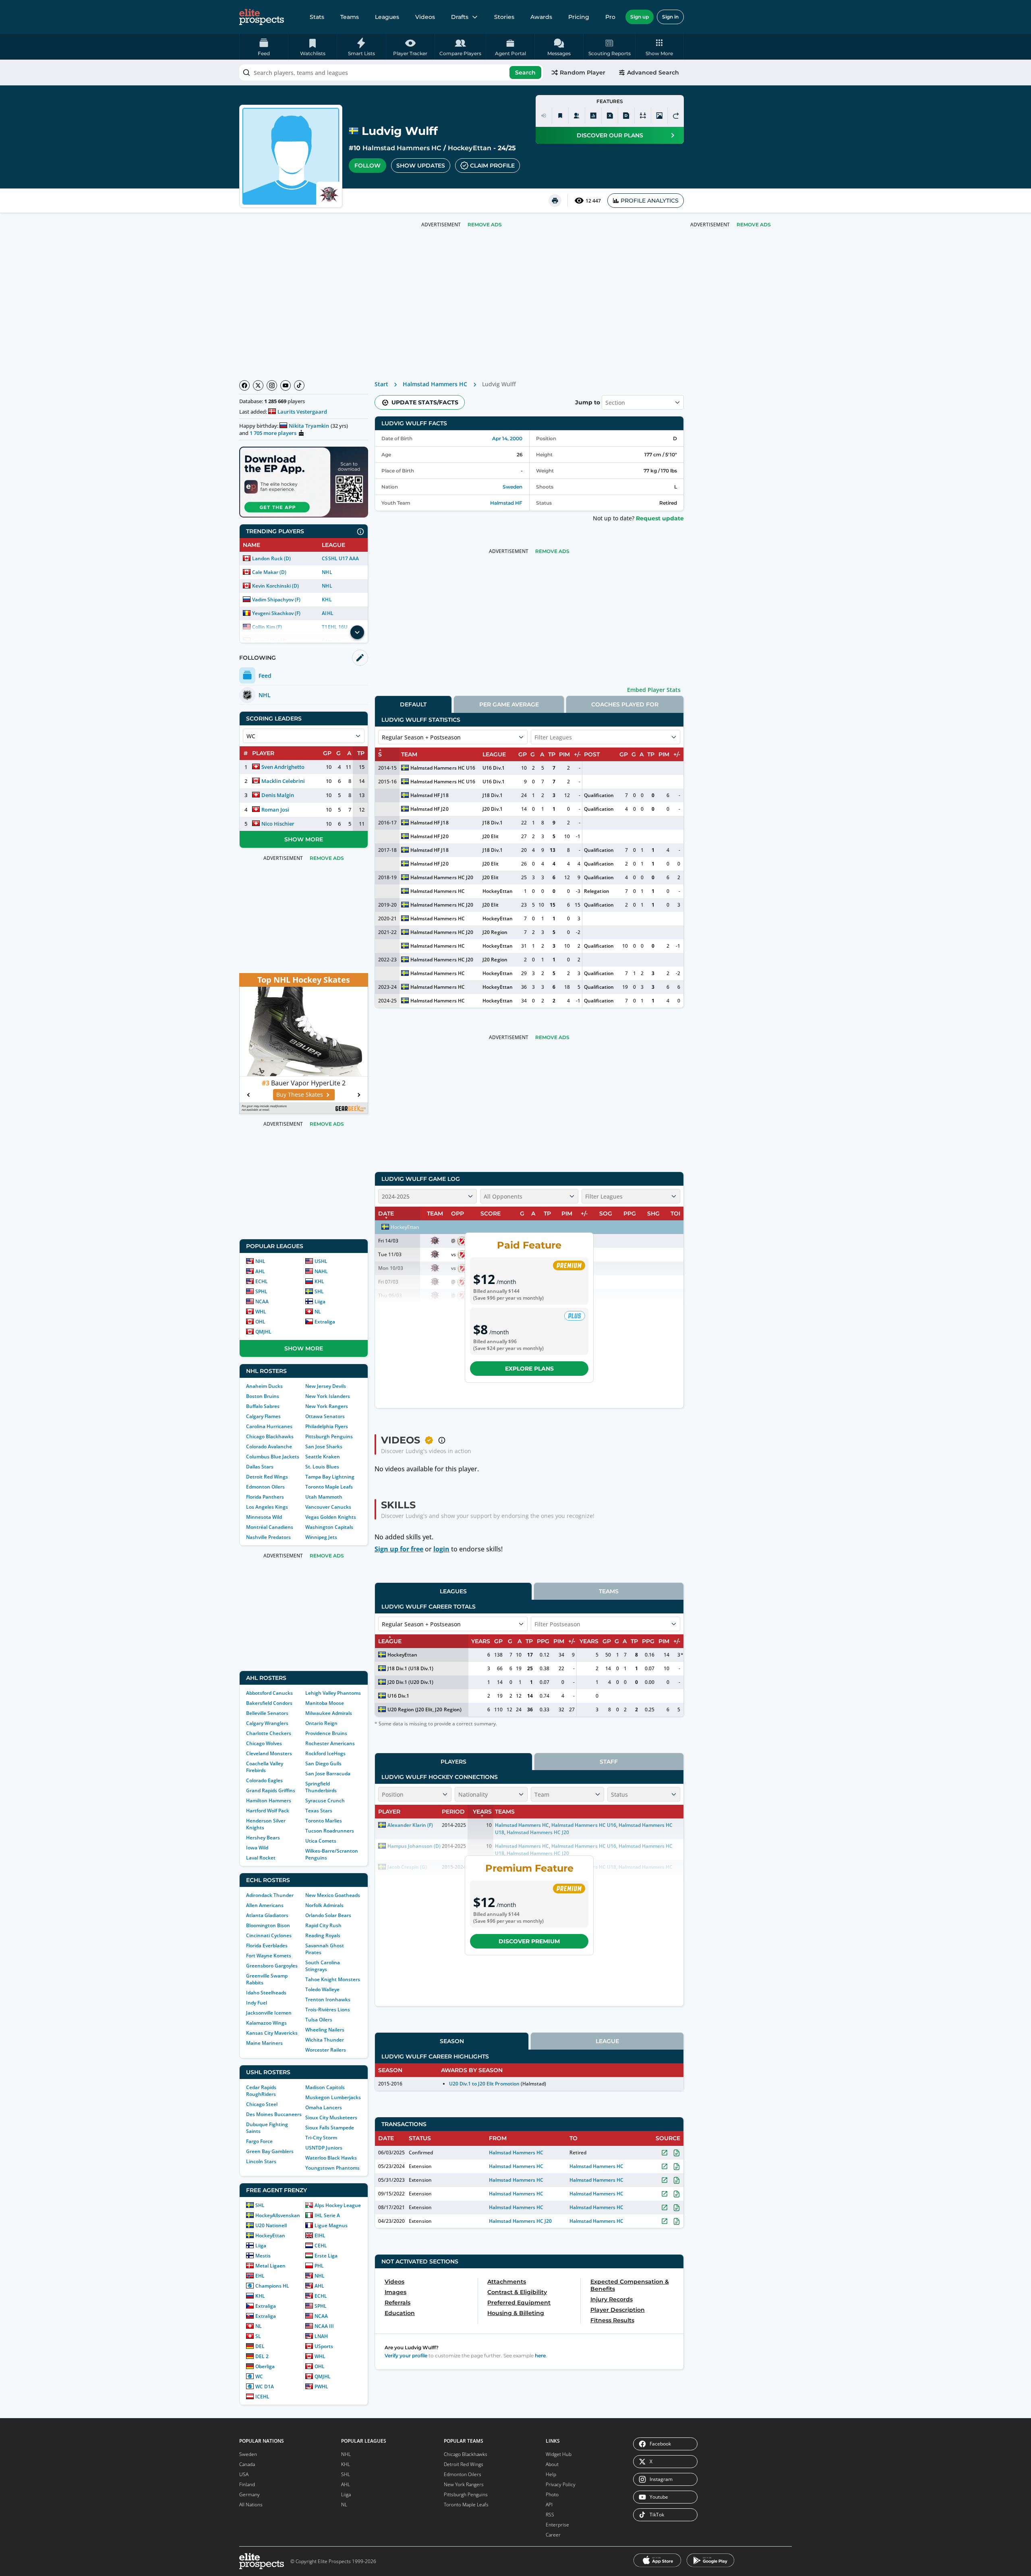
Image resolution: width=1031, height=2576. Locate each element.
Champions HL (272, 2286)
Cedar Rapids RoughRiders (261, 2091)
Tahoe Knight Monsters (333, 1979)
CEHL (321, 2246)
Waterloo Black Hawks (331, 2158)
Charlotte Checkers (269, 1733)
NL (318, 1312)
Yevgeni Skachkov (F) (276, 613)
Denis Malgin (278, 795)
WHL (261, 1312)
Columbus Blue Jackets (273, 1457)
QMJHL (263, 1332)
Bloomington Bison (268, 1925)
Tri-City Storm (321, 2138)
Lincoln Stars (261, 2161)
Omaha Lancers (324, 2107)
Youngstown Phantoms (332, 2168)
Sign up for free (399, 1549)
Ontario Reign (321, 1723)
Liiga (320, 1301)
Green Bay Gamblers (270, 2151)
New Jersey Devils (326, 1386)
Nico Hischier (278, 824)
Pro (610, 17)
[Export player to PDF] (626, 116)
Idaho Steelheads (266, 1993)
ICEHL (262, 2397)
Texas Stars (319, 1811)
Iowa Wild (257, 1848)
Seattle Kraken (323, 1457)
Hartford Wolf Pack (268, 1811)
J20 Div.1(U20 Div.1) (410, 1682)
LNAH (321, 2336)
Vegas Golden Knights (331, 1517)
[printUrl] (555, 201)
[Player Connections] (577, 116)
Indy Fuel (257, 2003)
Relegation (596, 891)
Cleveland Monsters (269, 1753)
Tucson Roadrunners (330, 1831)
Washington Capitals (329, 1527)
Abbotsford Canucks (269, 1693)
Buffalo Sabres (263, 1406)
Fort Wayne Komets (269, 1956)
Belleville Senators (267, 1713)
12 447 (593, 201)
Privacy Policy (561, 2484)
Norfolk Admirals (324, 1905)
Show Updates (421, 166)
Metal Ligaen (270, 2266)
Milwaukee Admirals (329, 1713)
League (607, 2041)
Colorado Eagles (264, 1780)
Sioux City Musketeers (331, 2117)
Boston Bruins (263, 1396)
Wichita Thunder (325, 2040)
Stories (504, 17)
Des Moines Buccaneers (274, 2114)
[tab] (413, 704)
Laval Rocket (261, 1858)
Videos (425, 17)
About (552, 2464)
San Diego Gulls (323, 1763)
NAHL (321, 1271)
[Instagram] (272, 385)
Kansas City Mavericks (272, 2033)
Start (381, 384)
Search (525, 72)
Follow (367, 166)
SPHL (261, 1291)
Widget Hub (559, 2454)
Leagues (387, 17)
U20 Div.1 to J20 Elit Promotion (484, 2084)
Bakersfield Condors (269, 1703)
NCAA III (324, 2326)
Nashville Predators (268, 1537)
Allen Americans (265, 1905)
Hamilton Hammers (269, 1801)
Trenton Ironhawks (328, 1999)
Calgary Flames (263, 1416)
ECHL (262, 1281)
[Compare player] (643, 116)
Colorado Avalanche (269, 1446)
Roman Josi (275, 810)
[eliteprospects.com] (262, 17)
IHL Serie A (327, 2215)
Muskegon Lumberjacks (333, 2097)
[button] (659, 47)
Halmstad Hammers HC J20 (442, 877)
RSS (550, 2515)
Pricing (579, 17)
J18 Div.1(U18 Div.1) (410, 1668)
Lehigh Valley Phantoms (333, 1693)
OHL (260, 1322)
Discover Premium (529, 1941)
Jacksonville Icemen (269, 2013)
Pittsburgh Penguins (329, 1436)
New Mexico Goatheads (333, 1895)
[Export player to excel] (610, 116)
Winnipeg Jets (321, 1537)
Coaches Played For (625, 704)
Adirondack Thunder (270, 1895)
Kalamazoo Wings (266, 2023)
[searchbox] (391, 72)
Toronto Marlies (324, 1821)
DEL (260, 2346)
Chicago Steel (262, 2104)
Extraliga (325, 1322)
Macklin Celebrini (283, 781)
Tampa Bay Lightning (330, 1477)
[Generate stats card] (593, 116)
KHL (327, 599)
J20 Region (495, 932)
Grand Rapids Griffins (271, 1790)
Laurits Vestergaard (302, 412)
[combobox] (391, 72)
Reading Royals (323, 1935)
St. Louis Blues (322, 1467)
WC (259, 2376)
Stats (317, 17)
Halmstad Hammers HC (402, 148)
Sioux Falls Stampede (330, 2128)
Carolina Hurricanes (269, 1426)
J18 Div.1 (492, 795)
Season (452, 2041)
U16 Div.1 (493, 768)
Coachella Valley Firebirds (265, 1767)
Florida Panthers (265, 1497)
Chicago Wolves (264, 1743)
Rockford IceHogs (325, 1753)
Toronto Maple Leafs (329, 1487)
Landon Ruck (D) (271, 558)
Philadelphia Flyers (327, 1426)
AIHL (327, 613)
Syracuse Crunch (325, 1801)
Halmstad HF (506, 503)
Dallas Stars (260, 1467)
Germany (249, 2494)
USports (324, 2346)
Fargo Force (259, 2141)
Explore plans (529, 1369)
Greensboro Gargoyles (272, 1966)
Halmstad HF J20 (429, 809)
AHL (260, 1271)
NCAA (262, 1301)
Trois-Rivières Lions (328, 2010)
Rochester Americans (330, 1743)
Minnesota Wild (264, 1517)
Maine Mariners (264, 2043)
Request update (660, 518)
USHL (321, 1261)
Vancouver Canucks (328, 1507)
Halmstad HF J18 (429, 795)
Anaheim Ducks (264, 1386)
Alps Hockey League (338, 2205)
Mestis (263, 2256)
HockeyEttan (469, 148)
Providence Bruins (326, 1733)
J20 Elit (490, 836)
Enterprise (557, 2525)
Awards (541, 17)
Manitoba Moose (325, 1703)
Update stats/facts (425, 402)
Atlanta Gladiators (267, 1915)
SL (258, 2336)
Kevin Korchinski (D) (275, 586)
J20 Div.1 (492, 809)
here (540, 2355)
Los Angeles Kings (267, 1507)
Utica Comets (321, 1841)
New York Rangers (327, 1406)
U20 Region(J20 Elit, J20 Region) (424, 1709)
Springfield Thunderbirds (321, 1787)
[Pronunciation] (544, 116)
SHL (319, 1291)
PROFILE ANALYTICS (650, 201)
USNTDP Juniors (324, 2148)
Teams (350, 17)
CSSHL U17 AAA (340, 558)
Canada (247, 2464)
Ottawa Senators (325, 1416)
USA (244, 2474)
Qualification (599, 795)
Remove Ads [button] (754, 225)
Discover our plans (610, 135)
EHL (260, 2276)
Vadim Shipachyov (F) (276, 599)
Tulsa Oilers (319, 2020)
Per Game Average (509, 704)
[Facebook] (244, 385)
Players (453, 1762)
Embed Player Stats (654, 690)
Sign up (640, 17)
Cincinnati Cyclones (269, 1935)
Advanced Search (653, 72)
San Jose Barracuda (328, 1774)
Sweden (512, 487)
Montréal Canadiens (270, 1527)
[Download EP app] (304, 482)
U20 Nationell (271, 2225)
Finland (247, 2484)
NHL (327, 572)
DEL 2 (262, 2356)
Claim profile (492, 166)
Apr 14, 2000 (507, 438)
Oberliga (265, 2366)
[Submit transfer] (676, 116)
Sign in (670, 17)
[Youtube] (286, 385)
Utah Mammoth (324, 1497)
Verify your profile (406, 2355)
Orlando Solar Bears (328, 1915)
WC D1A (265, 2387)
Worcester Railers (326, 2050)
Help (551, 2474)
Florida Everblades (267, 1945)
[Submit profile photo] (659, 116)
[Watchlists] (560, 116)
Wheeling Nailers (325, 2030)
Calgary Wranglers (267, 1723)
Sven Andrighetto (283, 767)
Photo (552, 2494)
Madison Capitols (325, 2087)
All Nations (251, 2505)
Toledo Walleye (322, 1989)
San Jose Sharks (324, 1446)
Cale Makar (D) (269, 572)
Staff (609, 1762)
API (549, 2505)
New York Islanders (328, 1396)
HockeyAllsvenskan (278, 2215)
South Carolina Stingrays (323, 1966)
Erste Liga (326, 2256)
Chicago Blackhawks (270, 1436)
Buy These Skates (300, 1094)
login (441, 1549)
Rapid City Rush (323, 1925)
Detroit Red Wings (267, 1477)
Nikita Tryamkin (309, 426)
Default (413, 704)
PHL (319, 2266)
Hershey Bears (263, 1838)
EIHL (320, 2235)
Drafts (460, 17)
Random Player (583, 72)
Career (553, 2535)
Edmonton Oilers (265, 1487)
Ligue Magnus (331, 2225)
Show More (304, 839)
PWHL (321, 2387)
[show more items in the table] (357, 632)
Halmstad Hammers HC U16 (443, 768)
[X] (258, 385)
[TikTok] (299, 385)
